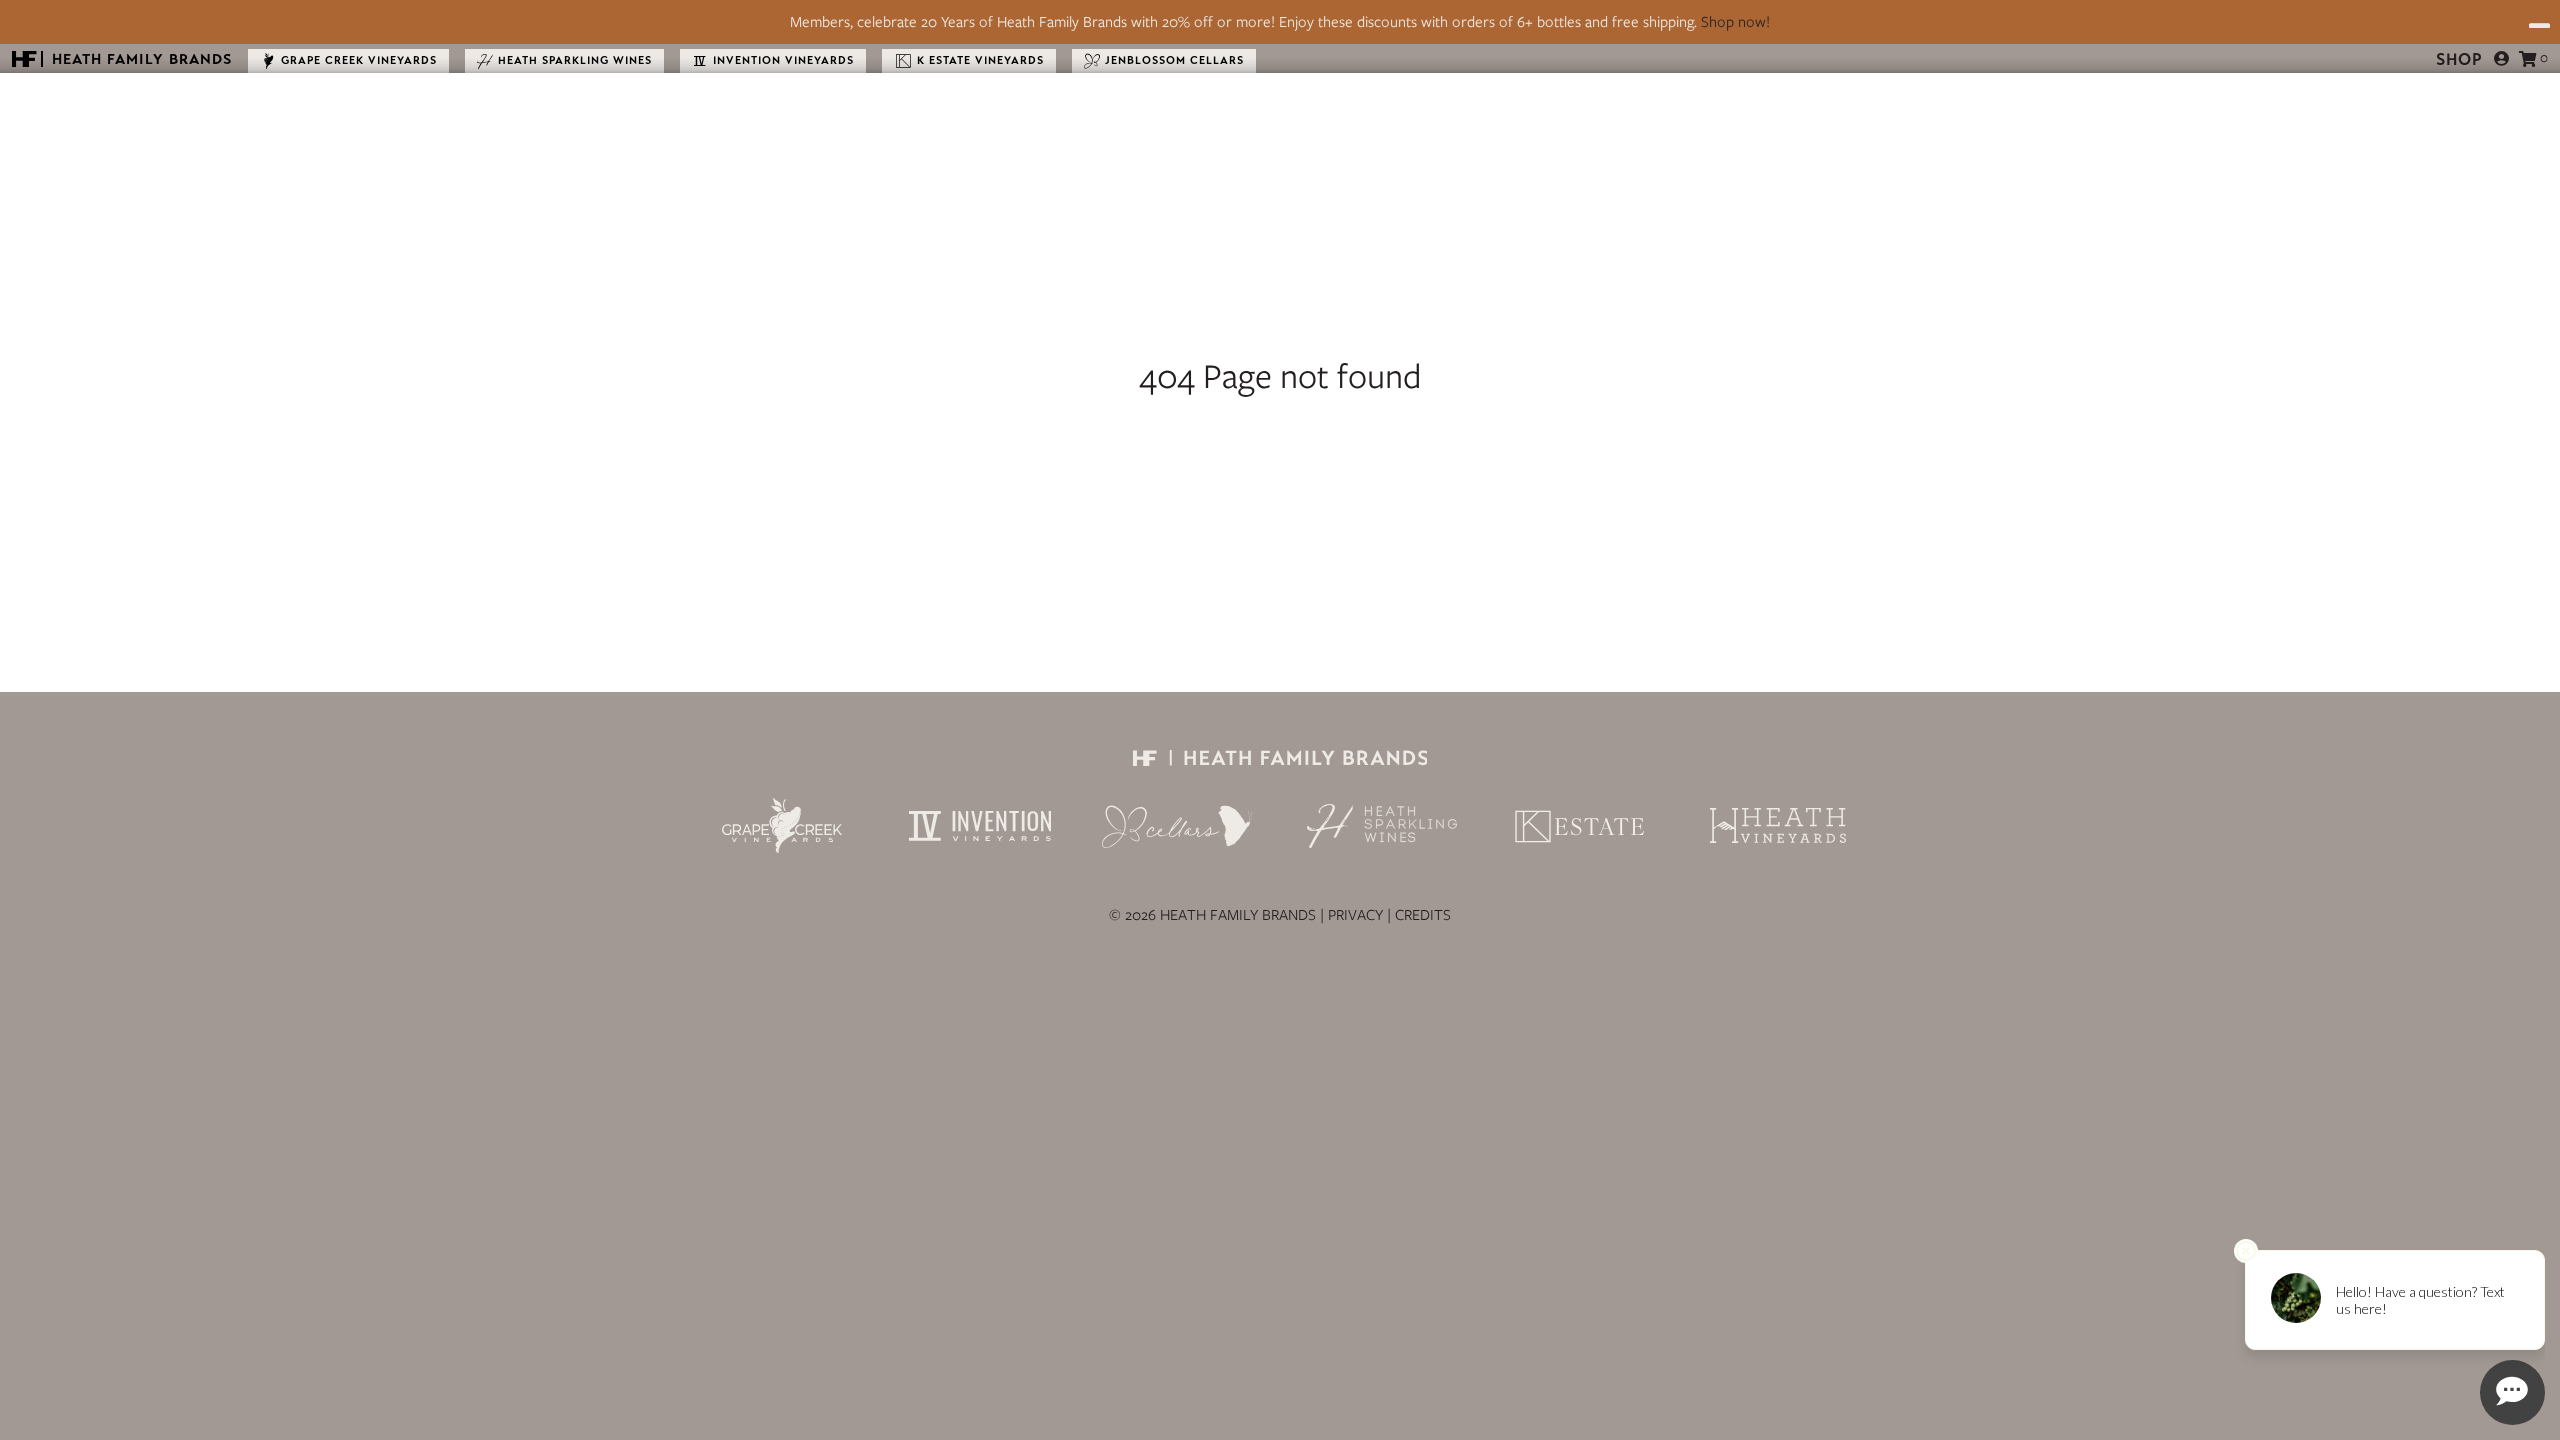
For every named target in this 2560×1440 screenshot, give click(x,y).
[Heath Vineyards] (1778, 825)
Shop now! (1735, 22)
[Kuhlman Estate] (1580, 826)
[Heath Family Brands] (1280, 761)
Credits (1423, 915)
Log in (2502, 58)
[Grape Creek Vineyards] (782, 825)
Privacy (1355, 915)
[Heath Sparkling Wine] (1382, 826)
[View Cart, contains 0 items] (2528, 58)
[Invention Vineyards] (980, 826)
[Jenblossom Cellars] (1178, 826)
